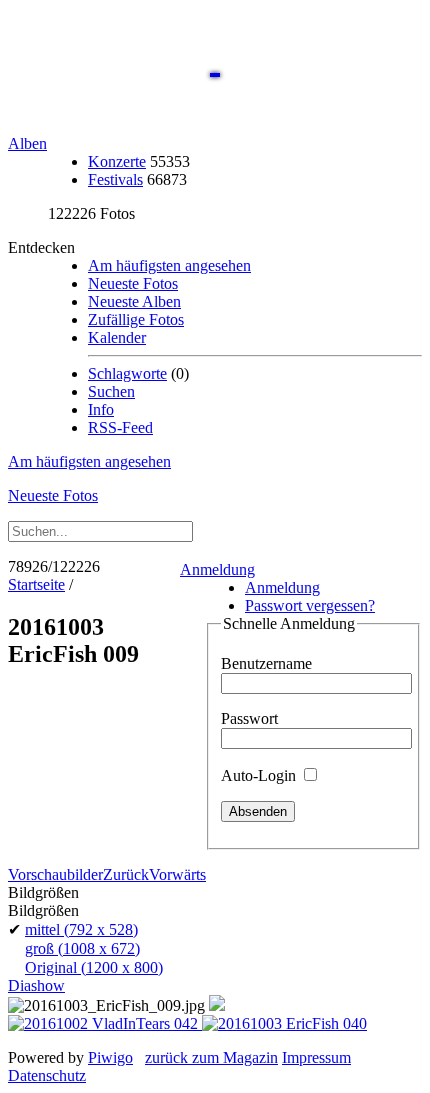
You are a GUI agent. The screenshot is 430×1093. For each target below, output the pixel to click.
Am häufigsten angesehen (169, 265)
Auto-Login (260, 775)
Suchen (111, 391)
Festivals (115, 179)
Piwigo (110, 1057)
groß (82, 948)
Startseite (36, 584)
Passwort (249, 718)
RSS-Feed (120, 427)
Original (94, 967)
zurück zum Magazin (211, 1057)
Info (101, 409)
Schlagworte (127, 373)
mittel (81, 929)
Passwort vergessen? (310, 605)
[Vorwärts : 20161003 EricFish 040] (284, 1023)
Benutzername (266, 663)
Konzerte (117, 161)
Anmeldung (217, 569)
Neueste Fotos (133, 283)
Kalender (117, 337)
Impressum (316, 1057)
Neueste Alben (134, 301)
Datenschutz (47, 1075)
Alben (27, 143)
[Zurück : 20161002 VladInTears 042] (105, 1023)
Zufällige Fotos (136, 319)
